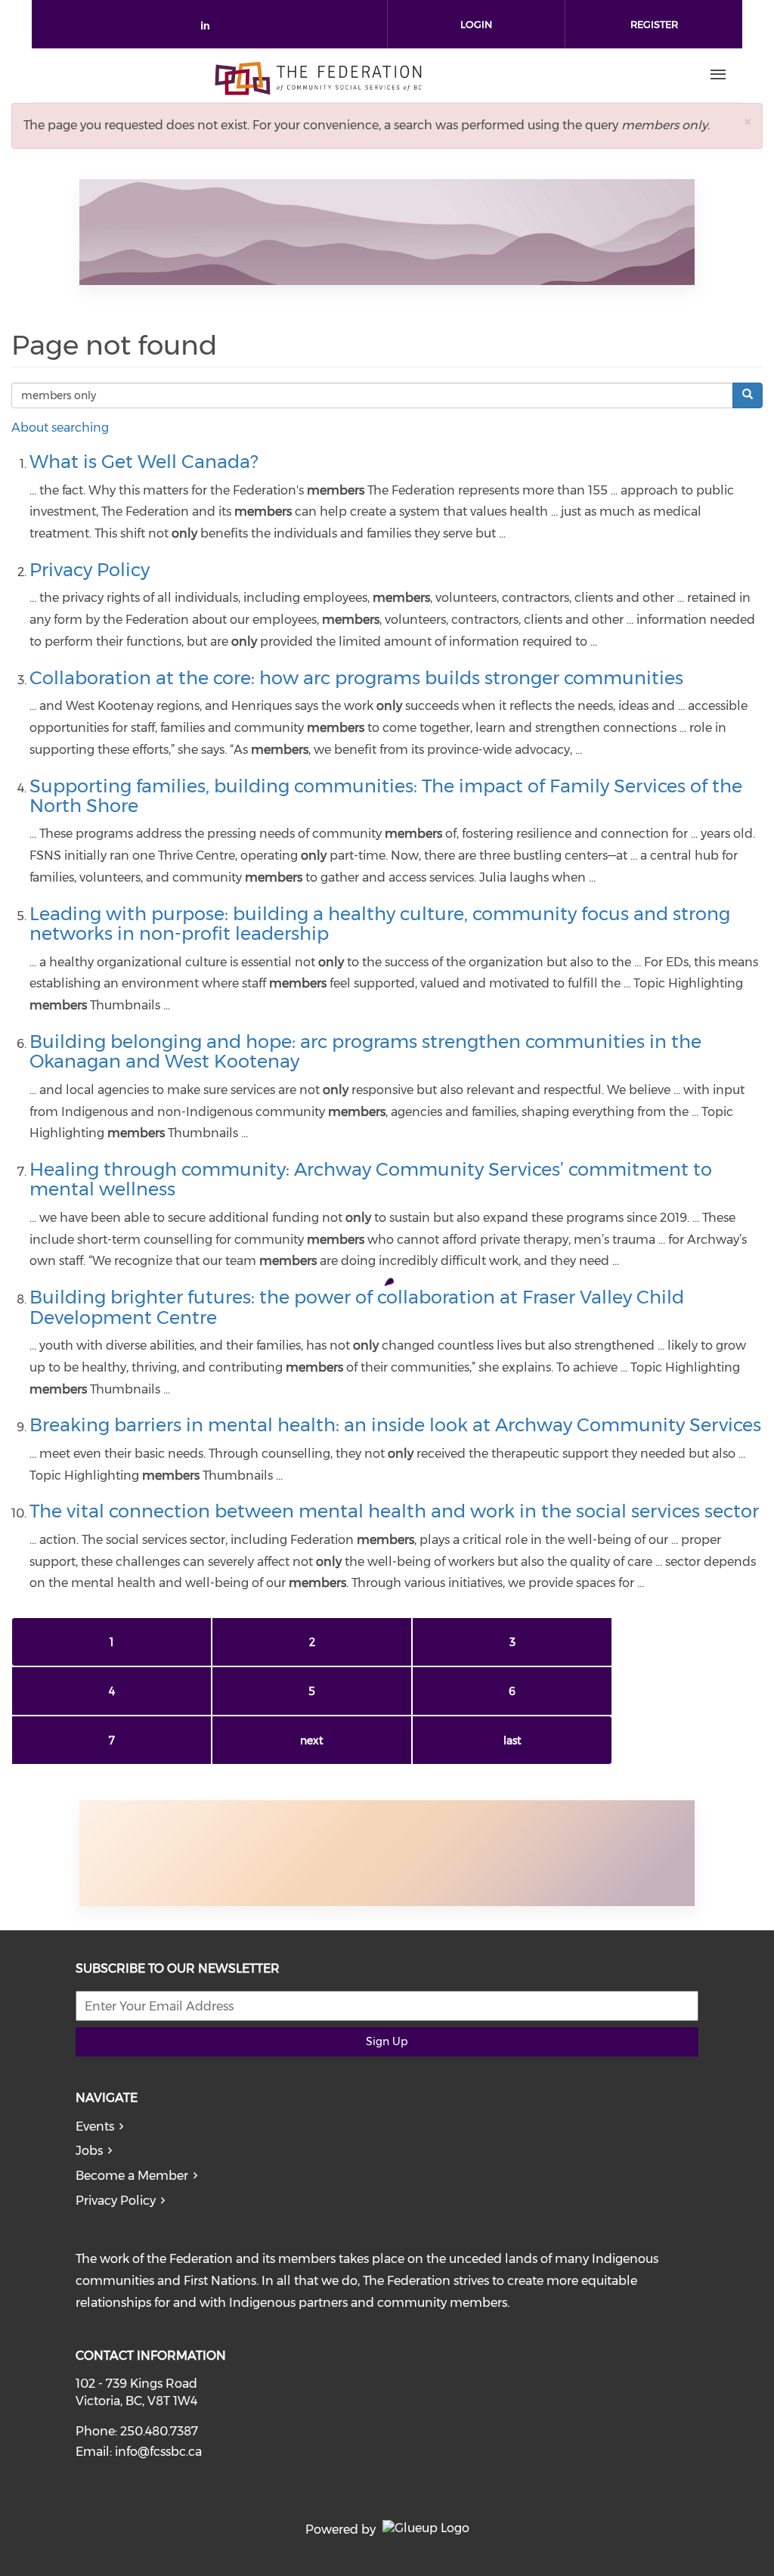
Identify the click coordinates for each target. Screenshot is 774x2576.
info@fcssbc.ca (158, 2452)
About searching (60, 428)
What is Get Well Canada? (144, 462)
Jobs (89, 2151)
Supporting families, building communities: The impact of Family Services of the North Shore (386, 796)
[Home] (318, 75)
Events (95, 2127)
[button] (748, 121)
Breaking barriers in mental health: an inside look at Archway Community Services (395, 1425)
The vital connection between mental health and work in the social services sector (394, 1511)
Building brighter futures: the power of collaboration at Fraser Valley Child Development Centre (357, 1307)
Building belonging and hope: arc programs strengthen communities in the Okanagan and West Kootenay (365, 1051)
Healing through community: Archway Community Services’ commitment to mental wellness (371, 1179)
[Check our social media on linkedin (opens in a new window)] (209, 28)
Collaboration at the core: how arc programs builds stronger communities (356, 678)
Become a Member (132, 2176)
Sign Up (387, 2041)
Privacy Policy (90, 570)
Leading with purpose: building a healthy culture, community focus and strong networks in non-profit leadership (380, 924)
